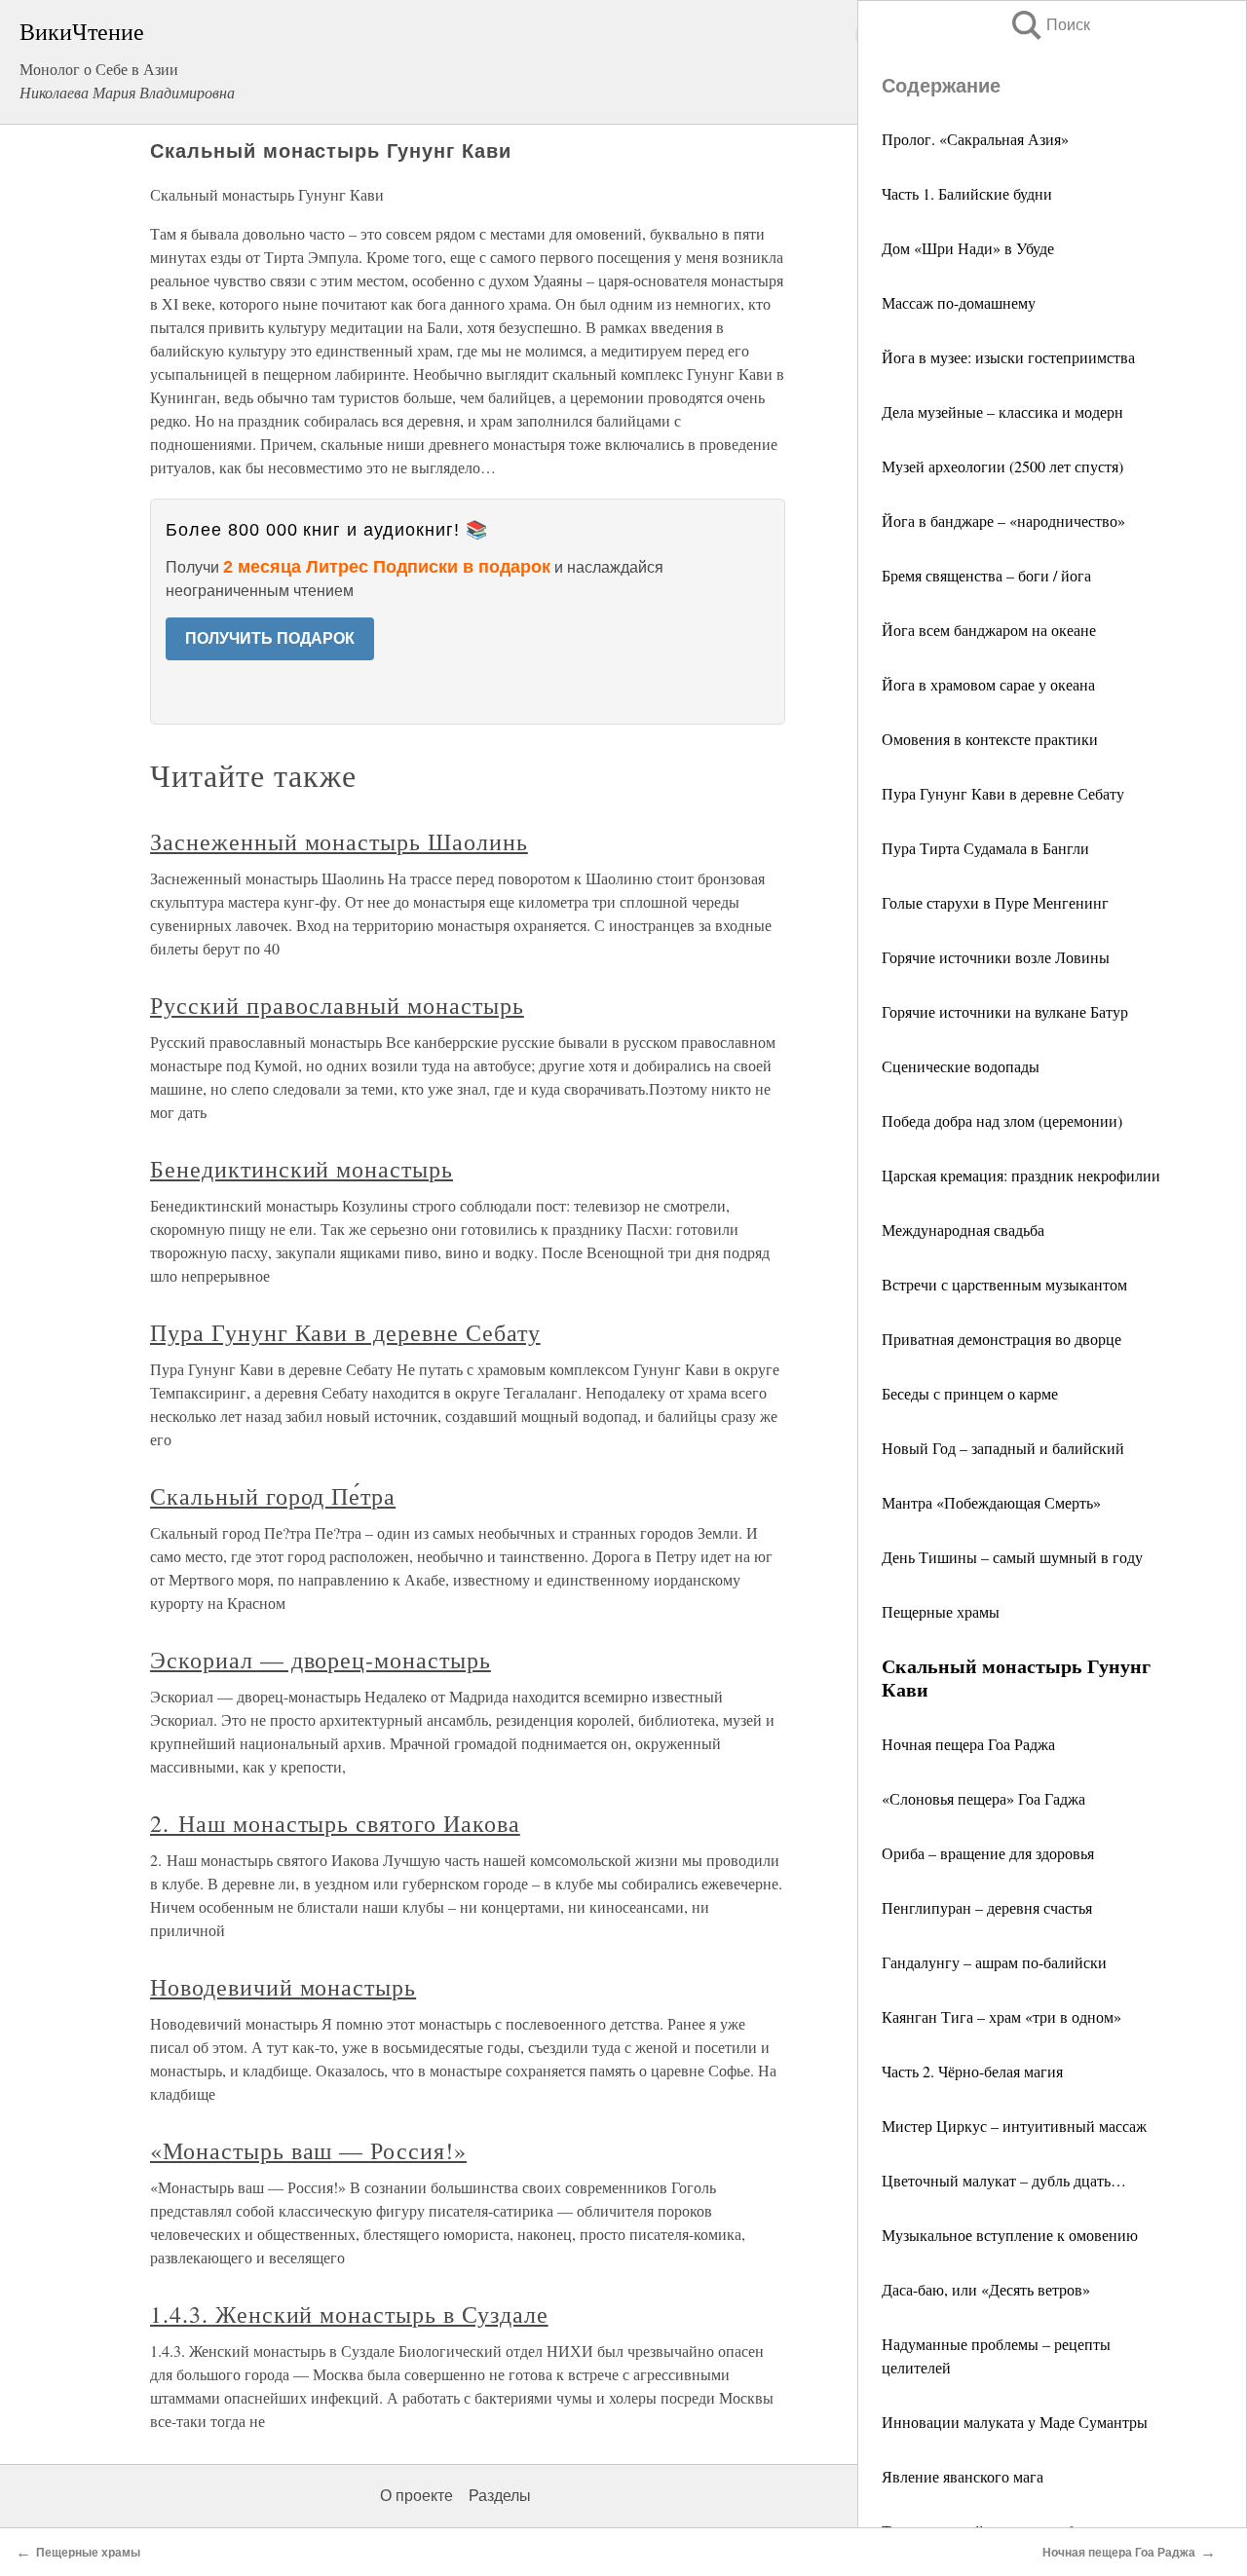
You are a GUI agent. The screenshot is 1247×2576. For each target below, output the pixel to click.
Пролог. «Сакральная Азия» (975, 139)
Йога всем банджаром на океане (989, 630)
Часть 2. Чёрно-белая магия (972, 2071)
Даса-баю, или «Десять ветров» (986, 2289)
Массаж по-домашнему (959, 302)
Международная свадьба (963, 1230)
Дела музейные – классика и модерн (1002, 411)
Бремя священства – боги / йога (986, 575)
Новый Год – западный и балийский (1003, 1448)
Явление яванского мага (963, 2476)
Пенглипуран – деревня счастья (987, 1907)
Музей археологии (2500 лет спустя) (1002, 466)
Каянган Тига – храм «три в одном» (1001, 2016)
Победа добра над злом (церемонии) (1002, 1120)
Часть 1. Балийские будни (967, 193)
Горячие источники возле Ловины (996, 957)
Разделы (500, 2496)
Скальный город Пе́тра (273, 1496)
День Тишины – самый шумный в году (1012, 1557)
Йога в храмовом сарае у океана (988, 684)
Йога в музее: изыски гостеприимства (1008, 357)
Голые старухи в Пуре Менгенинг (995, 902)
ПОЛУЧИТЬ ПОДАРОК (270, 638)
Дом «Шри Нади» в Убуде (968, 248)
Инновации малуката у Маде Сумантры (1015, 2422)
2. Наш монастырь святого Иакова (335, 1823)
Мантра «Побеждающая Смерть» (991, 1502)
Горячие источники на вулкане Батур (1005, 1011)
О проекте (416, 2496)
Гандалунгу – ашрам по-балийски (994, 1962)
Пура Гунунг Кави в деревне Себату (1003, 793)
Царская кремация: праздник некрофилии (1021, 1175)
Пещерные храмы (941, 1611)
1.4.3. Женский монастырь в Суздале (349, 2314)
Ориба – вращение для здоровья (988, 1853)
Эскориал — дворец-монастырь (321, 1660)
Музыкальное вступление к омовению (1010, 2235)
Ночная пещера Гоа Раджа (968, 1744)
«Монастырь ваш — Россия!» (308, 2150)
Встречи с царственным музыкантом (1004, 1284)
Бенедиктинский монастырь (302, 1169)
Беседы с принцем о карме (970, 1393)
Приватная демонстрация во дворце (1001, 1339)
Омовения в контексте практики (990, 739)
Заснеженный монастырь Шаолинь (339, 841)
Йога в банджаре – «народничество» (1003, 521)
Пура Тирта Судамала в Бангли (985, 848)
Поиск (1049, 25)
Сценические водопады (961, 1066)
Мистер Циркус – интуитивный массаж (1014, 2126)
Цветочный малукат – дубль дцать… (1004, 2180)
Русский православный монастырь (337, 1005)
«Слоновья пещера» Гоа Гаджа (983, 1798)
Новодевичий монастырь (283, 1987)
